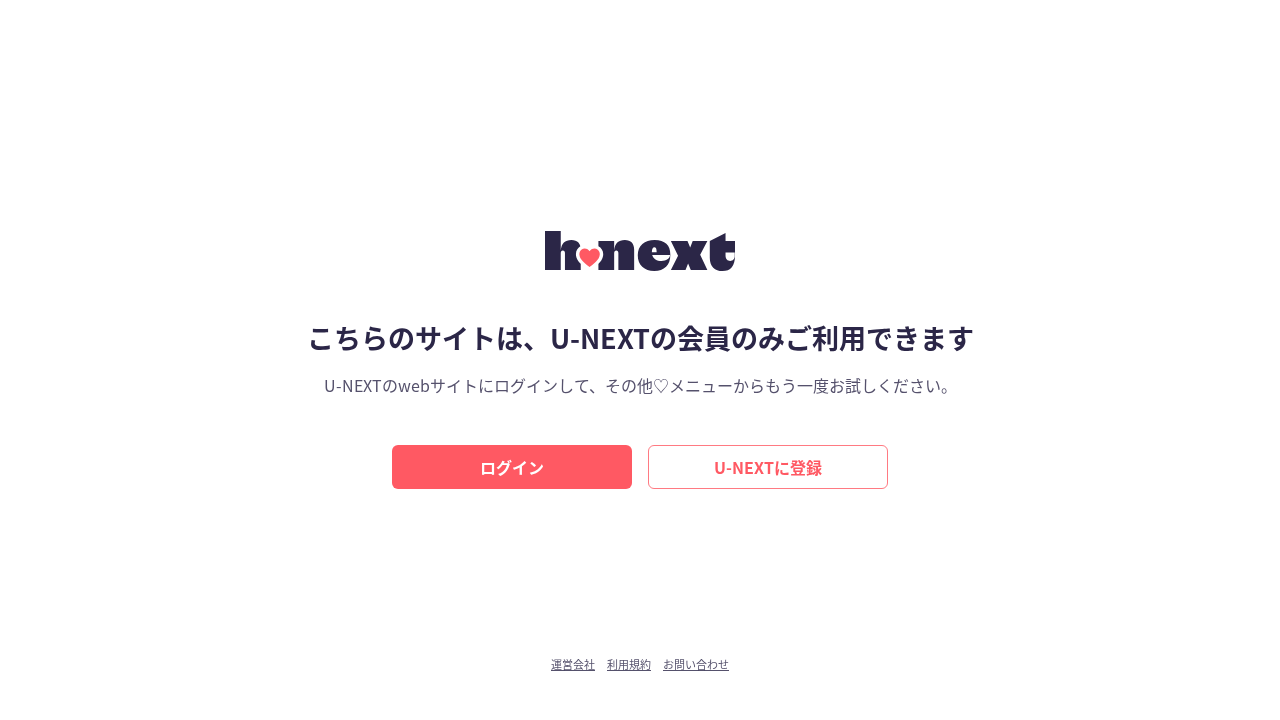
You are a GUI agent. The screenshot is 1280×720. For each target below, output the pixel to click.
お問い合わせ (696, 664)
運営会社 (573, 664)
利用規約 (629, 664)
